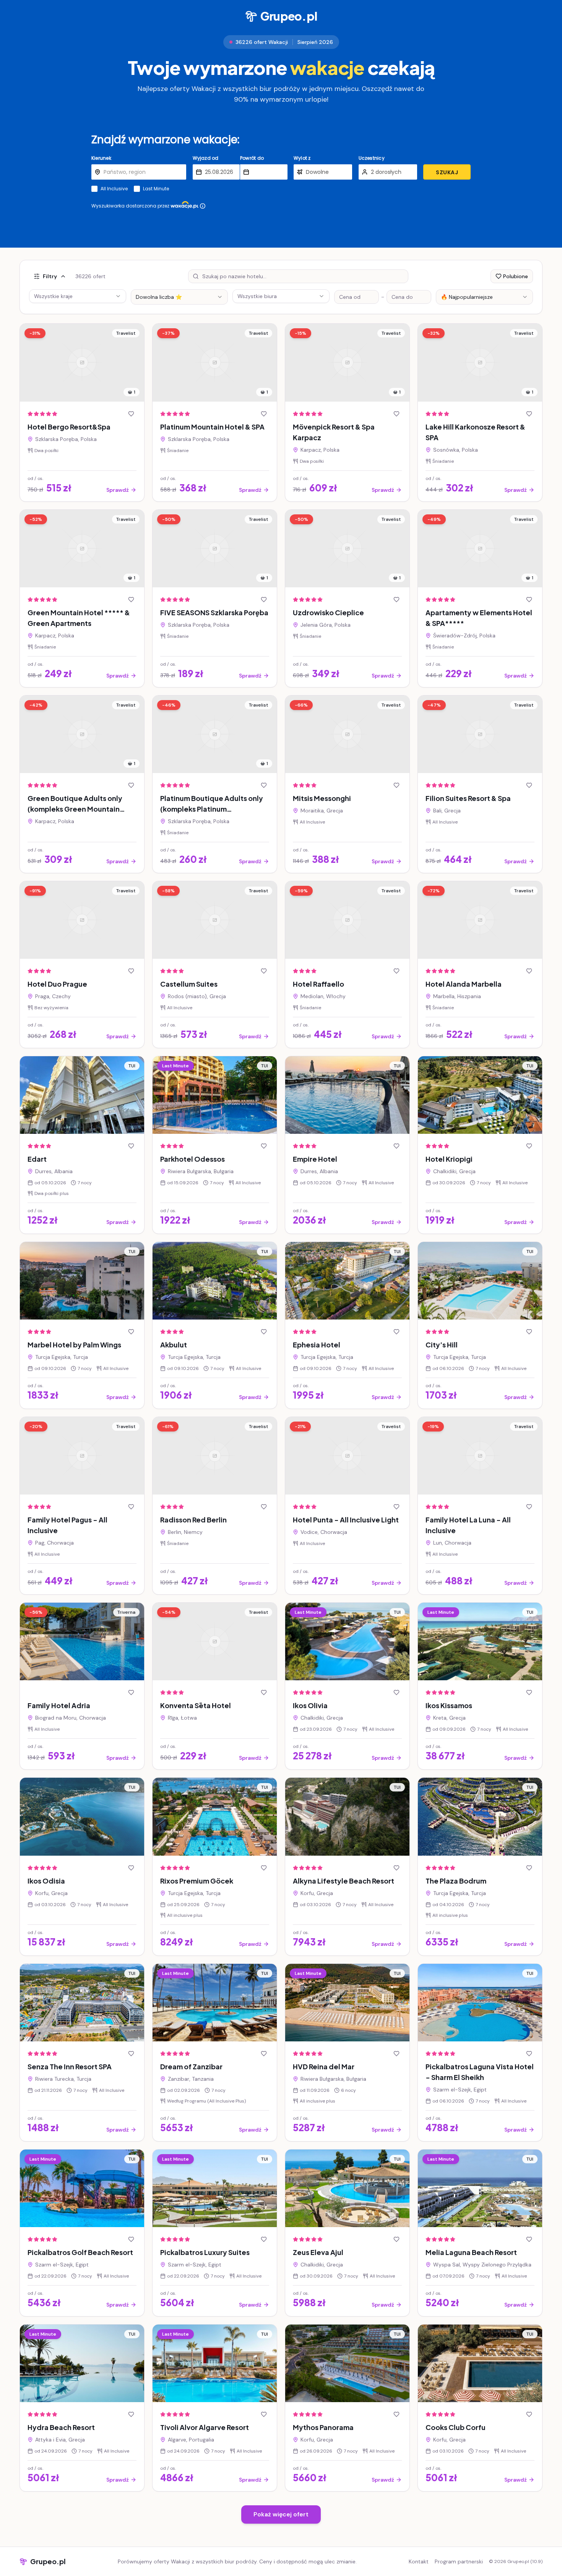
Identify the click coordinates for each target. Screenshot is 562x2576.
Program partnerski (459, 2561)
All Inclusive (114, 189)
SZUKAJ (447, 172)
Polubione (516, 276)
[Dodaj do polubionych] (131, 414)
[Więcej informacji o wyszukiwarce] (203, 206)
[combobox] (179, 297)
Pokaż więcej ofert (281, 2514)
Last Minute (156, 189)
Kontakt (419, 2561)
